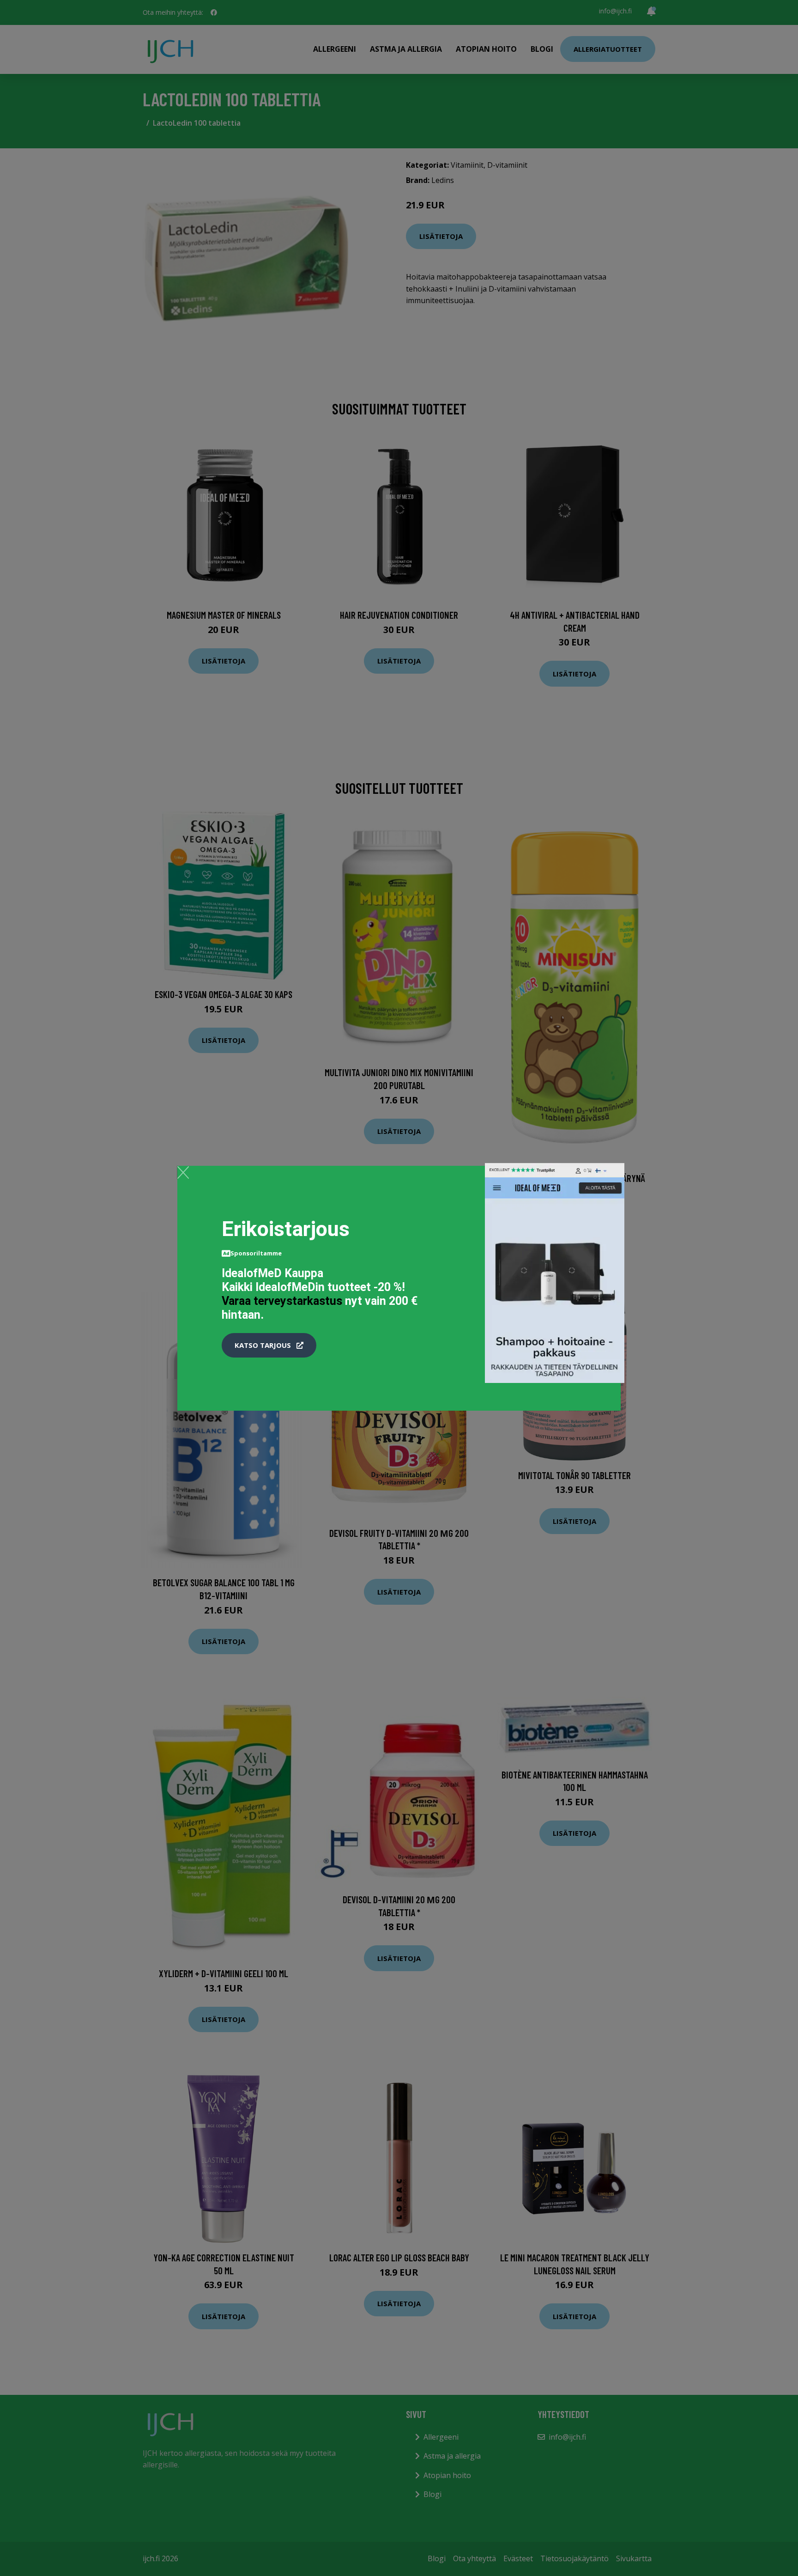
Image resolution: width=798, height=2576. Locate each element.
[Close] (183, 1172)
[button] (269, 1346)
